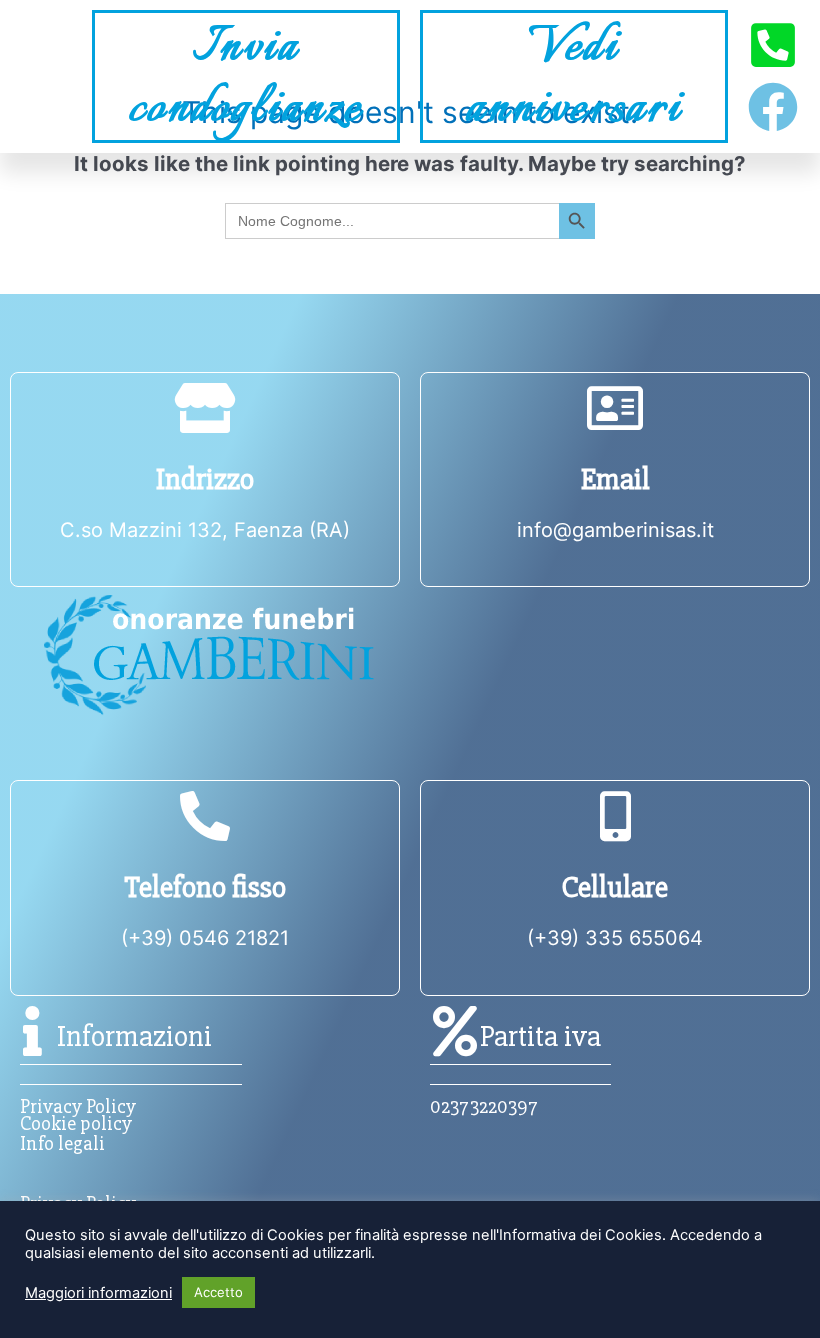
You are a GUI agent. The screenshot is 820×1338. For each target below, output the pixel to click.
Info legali (62, 1143)
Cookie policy (76, 1123)
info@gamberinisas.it (615, 530)
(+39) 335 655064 (615, 938)
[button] (41, 76)
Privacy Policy (78, 1106)
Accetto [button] (218, 1292)
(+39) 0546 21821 (205, 938)
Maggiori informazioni (98, 1293)
